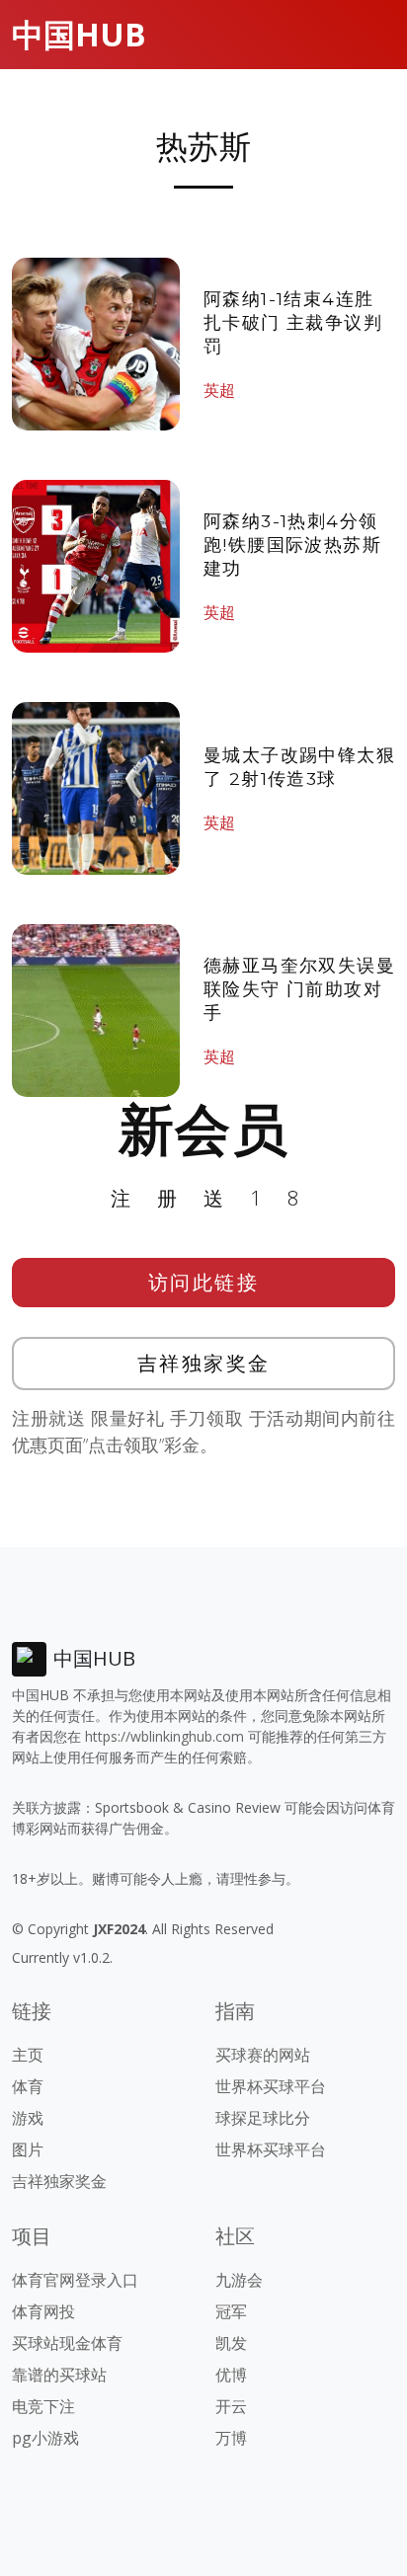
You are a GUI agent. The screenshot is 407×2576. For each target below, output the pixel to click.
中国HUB (79, 34)
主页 (28, 2055)
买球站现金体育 (67, 2343)
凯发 (231, 2343)
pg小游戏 (45, 2438)
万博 (231, 2438)
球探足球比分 (263, 2118)
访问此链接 (204, 1282)
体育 (28, 2086)
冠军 (231, 2311)
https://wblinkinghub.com (164, 1736)
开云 (231, 2406)
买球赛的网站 (263, 2055)
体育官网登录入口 (75, 2280)
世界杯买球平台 (271, 2086)
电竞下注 (43, 2406)
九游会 (239, 2280)
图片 (28, 2149)
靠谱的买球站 (59, 2375)
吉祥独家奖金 (204, 1363)
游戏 (28, 2118)
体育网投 (43, 2311)
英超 (219, 390)
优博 (231, 2375)
